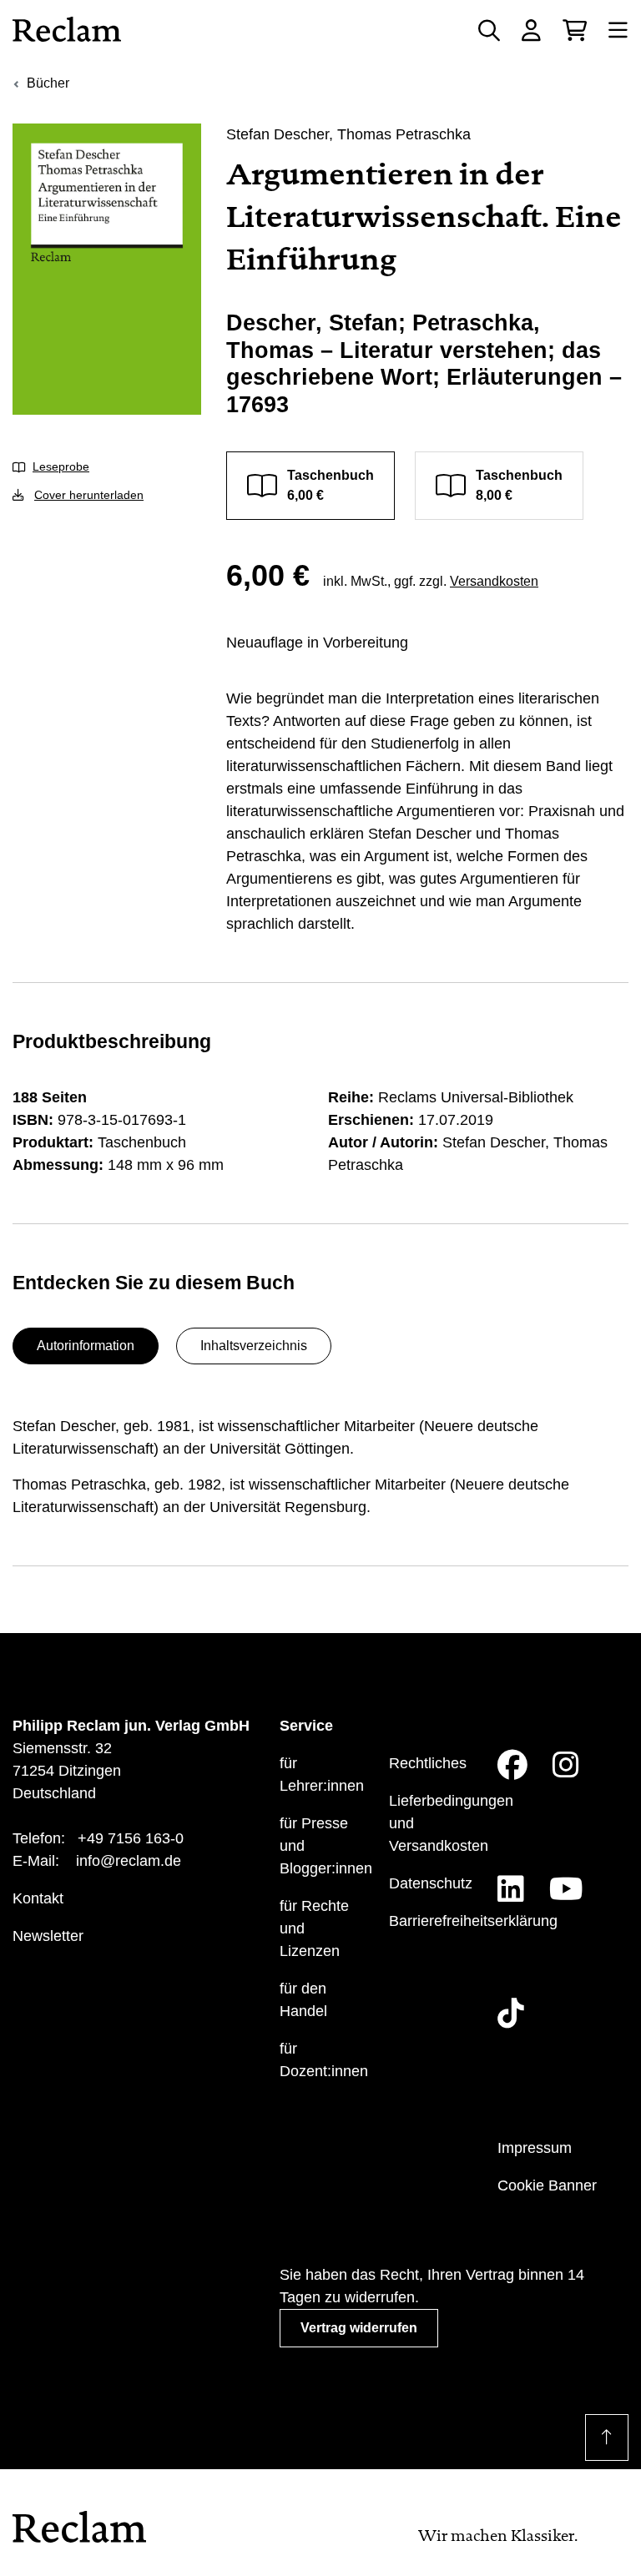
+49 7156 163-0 (131, 1838)
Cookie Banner (547, 2185)
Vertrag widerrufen (359, 2328)
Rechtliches (428, 1763)
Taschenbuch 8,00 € (519, 485)
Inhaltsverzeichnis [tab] (254, 1346)
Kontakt (38, 1898)
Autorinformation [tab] (86, 1346)
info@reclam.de (129, 1861)
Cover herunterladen (89, 495)
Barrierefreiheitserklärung (473, 1921)
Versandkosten (494, 581)
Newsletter (48, 1936)
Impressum (535, 2148)
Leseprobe (61, 466)
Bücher (48, 83)
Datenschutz (431, 1883)
